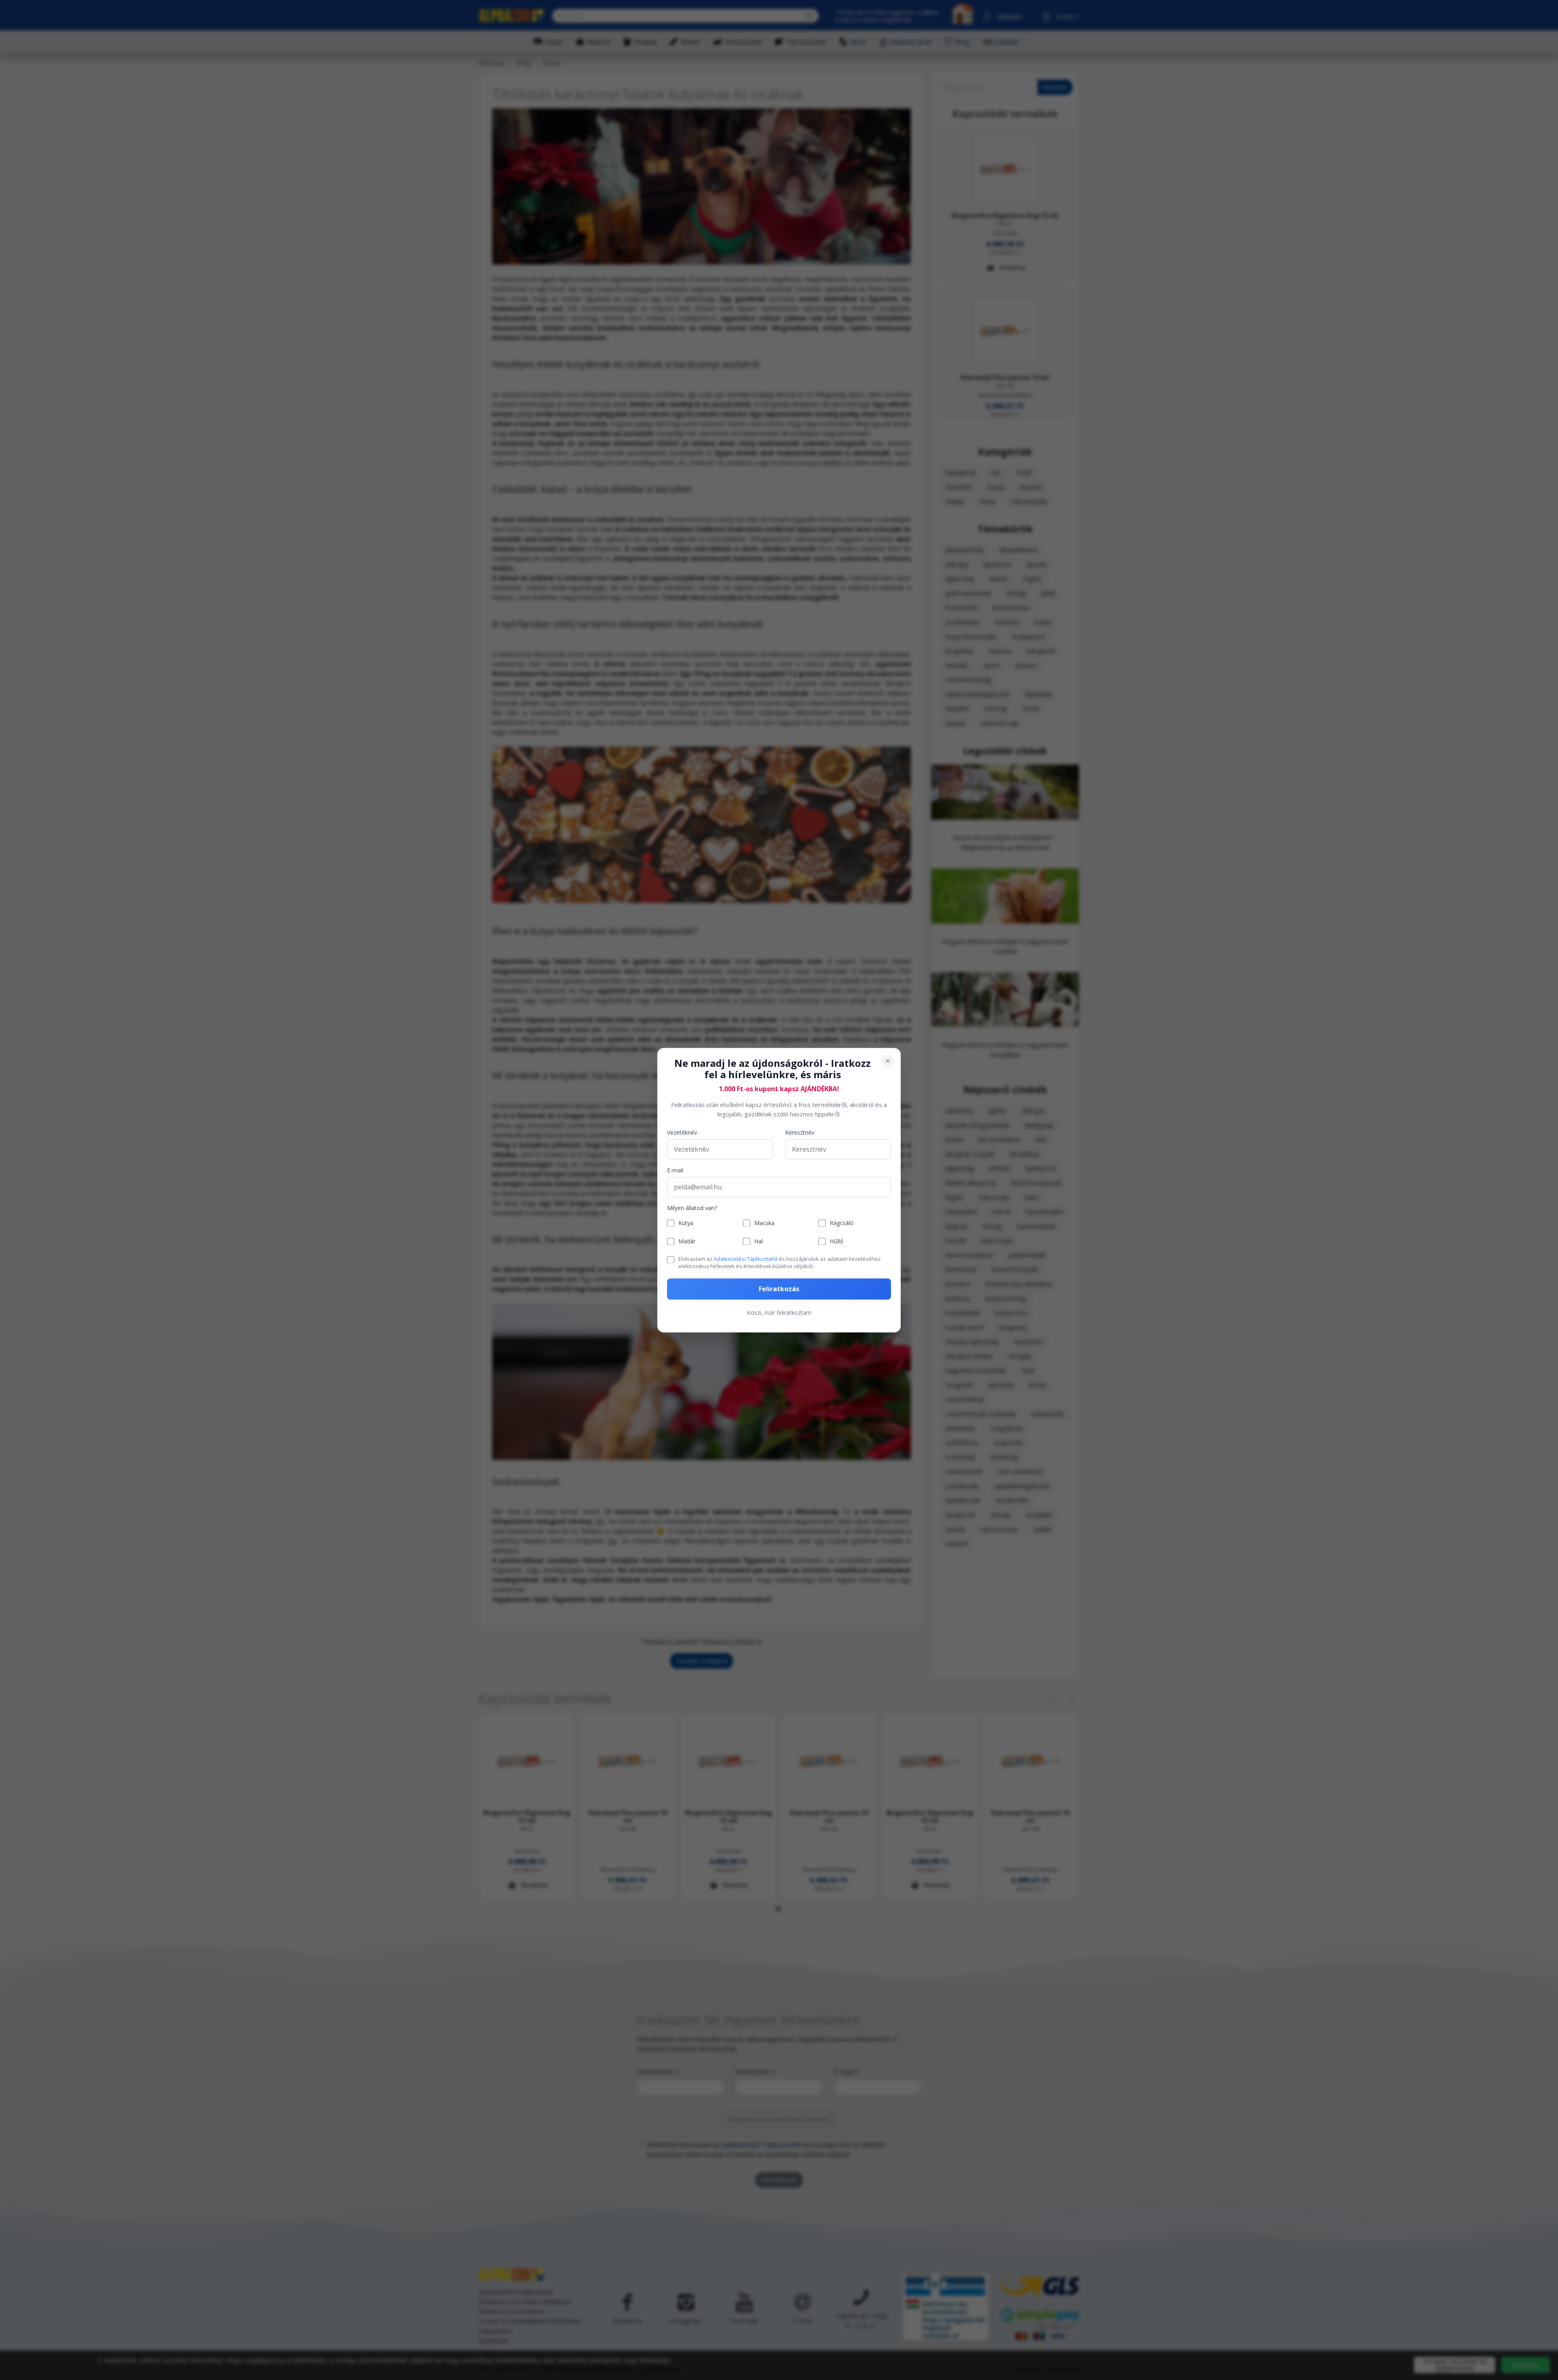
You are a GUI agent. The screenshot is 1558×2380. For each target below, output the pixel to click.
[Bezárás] (888, 1061)
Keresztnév (800, 1133)
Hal (759, 1242)
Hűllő (836, 1242)
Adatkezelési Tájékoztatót (746, 1259)
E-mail (675, 1171)
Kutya (686, 1223)
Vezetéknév (682, 1133)
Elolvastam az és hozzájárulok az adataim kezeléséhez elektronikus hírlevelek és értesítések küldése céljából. (780, 1263)
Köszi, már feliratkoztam (779, 1313)
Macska (764, 1223)
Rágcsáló (842, 1223)
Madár (687, 1242)
